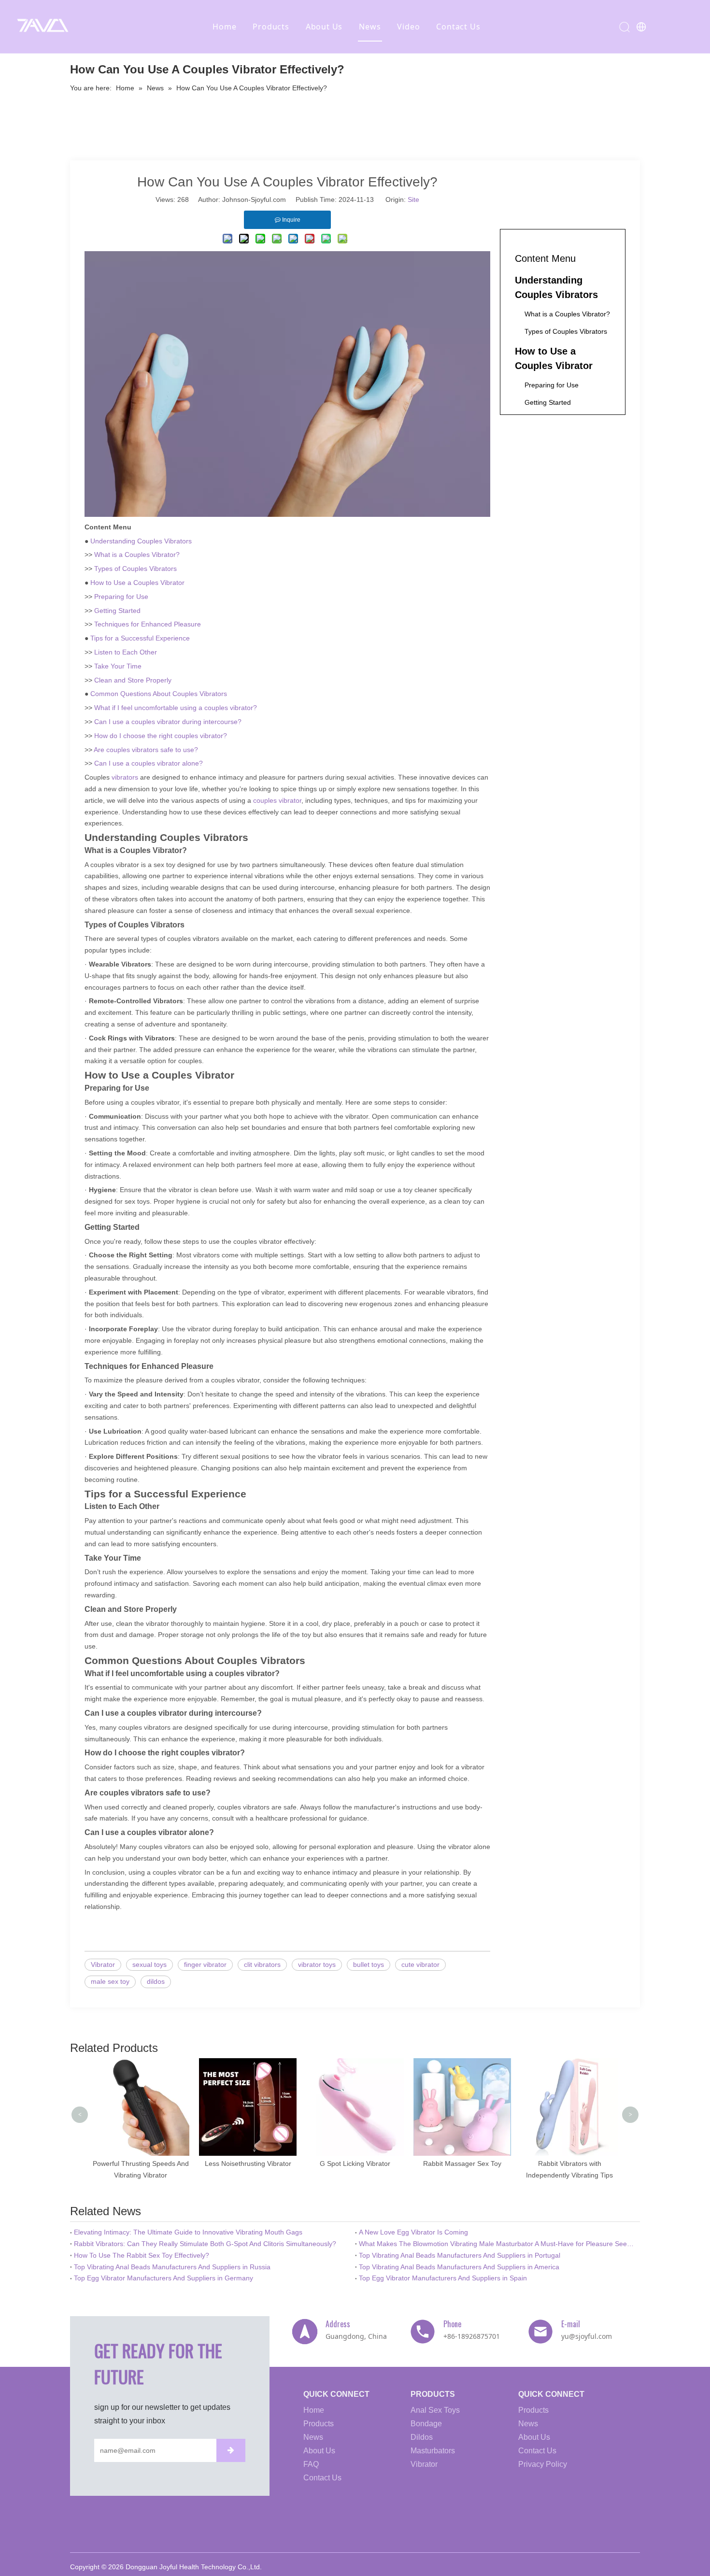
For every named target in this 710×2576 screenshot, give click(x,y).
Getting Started (117, 611)
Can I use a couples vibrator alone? (149, 763)
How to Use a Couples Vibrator (137, 583)
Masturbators (433, 2451)
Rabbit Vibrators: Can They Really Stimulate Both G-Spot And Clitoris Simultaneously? (205, 2244)
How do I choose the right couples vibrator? (161, 736)
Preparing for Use (121, 597)
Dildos (422, 2437)
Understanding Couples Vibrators (141, 541)
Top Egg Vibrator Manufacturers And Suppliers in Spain (443, 2278)
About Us (324, 27)
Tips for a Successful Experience (140, 638)
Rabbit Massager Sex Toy (462, 2163)
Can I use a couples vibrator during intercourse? (168, 722)
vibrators (125, 777)
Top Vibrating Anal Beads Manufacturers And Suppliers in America (459, 2267)
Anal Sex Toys (435, 2410)
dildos (156, 1981)
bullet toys (369, 1964)
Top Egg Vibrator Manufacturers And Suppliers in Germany (163, 2278)
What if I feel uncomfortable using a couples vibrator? (176, 708)
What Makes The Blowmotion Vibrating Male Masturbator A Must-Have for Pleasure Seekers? (497, 2244)
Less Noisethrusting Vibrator (248, 2163)
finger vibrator (205, 1964)
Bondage (426, 2424)
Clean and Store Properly (133, 680)
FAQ (311, 2464)
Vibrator (103, 1964)
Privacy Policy (543, 2464)
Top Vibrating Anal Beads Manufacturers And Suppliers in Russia (172, 2267)
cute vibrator (420, 1964)
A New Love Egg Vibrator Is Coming (413, 2232)
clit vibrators (262, 1964)
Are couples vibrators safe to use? (146, 750)
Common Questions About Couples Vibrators (159, 694)
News (370, 27)
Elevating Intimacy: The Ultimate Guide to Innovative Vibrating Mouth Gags (188, 2232)
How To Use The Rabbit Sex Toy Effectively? (142, 2255)
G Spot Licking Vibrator (355, 2163)
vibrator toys (317, 1964)
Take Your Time (118, 666)
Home (224, 27)
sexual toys (149, 1964)
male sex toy (110, 1981)
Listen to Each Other (126, 652)
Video (408, 27)
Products (271, 27)
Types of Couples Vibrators (135, 569)
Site (413, 199)
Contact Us (458, 27)
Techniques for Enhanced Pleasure (148, 624)
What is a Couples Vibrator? (137, 555)
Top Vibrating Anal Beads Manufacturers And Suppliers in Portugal (460, 2255)
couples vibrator (277, 800)
